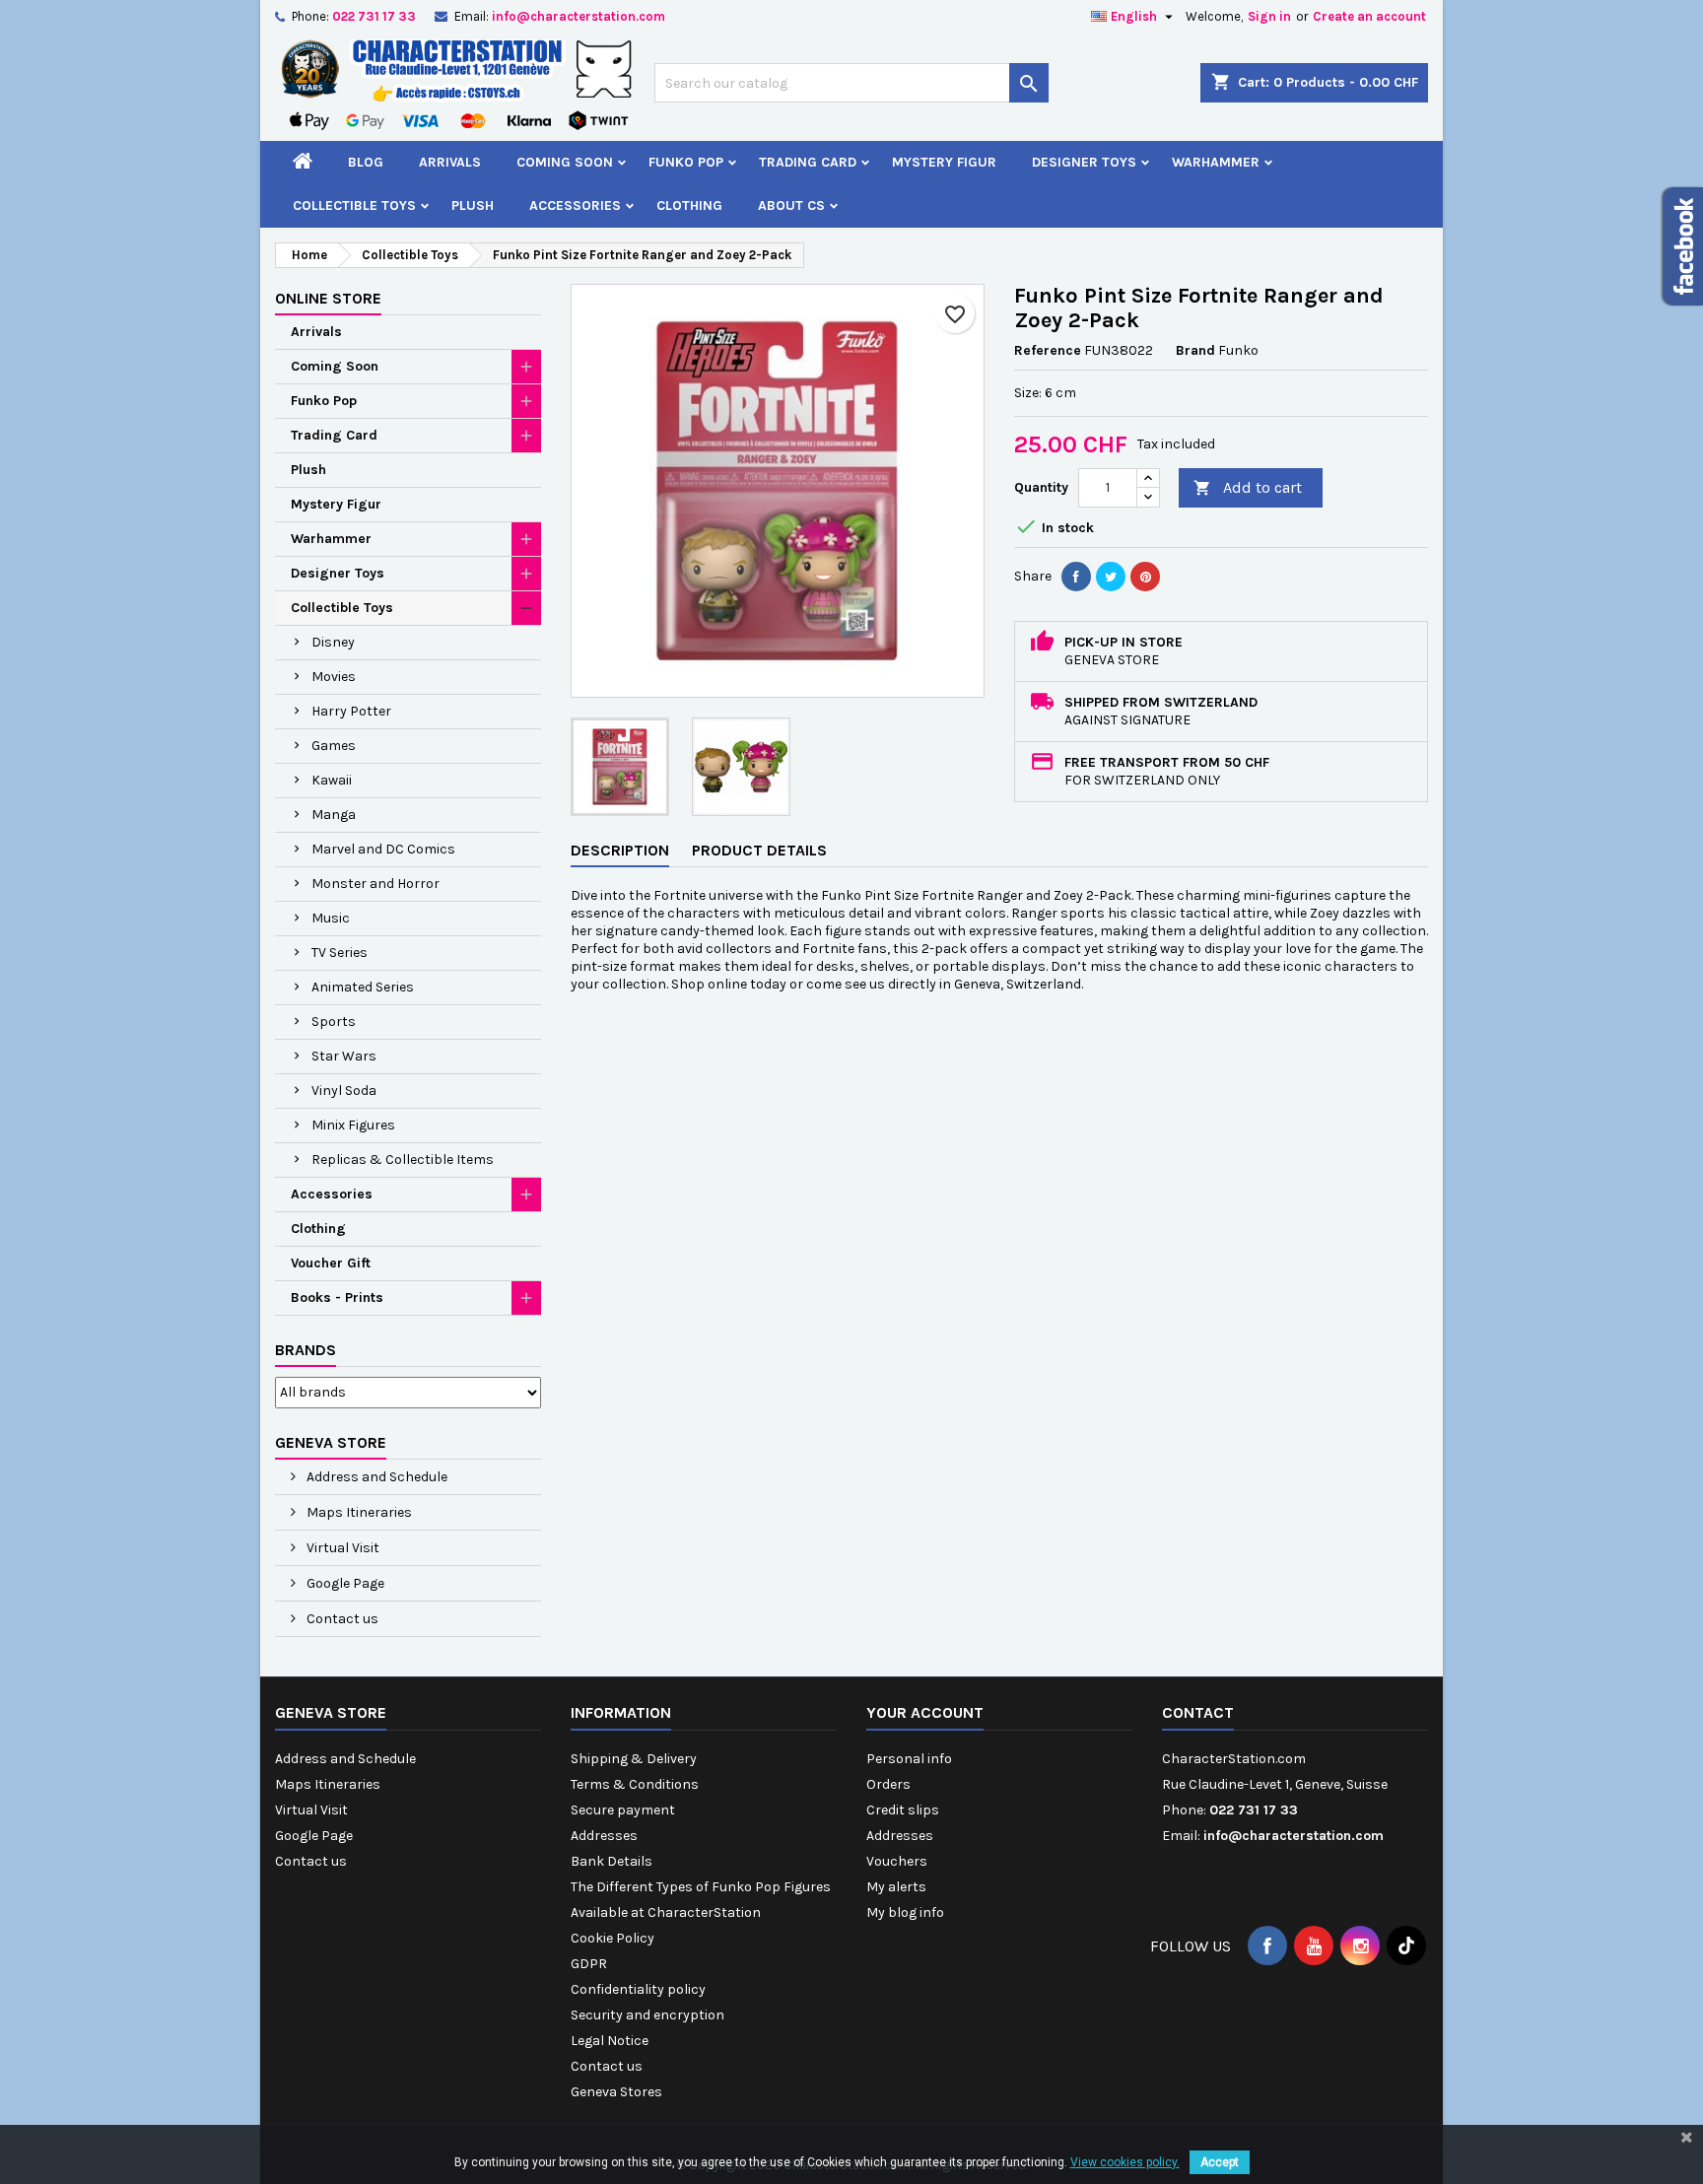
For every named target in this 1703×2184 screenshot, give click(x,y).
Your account (925, 1712)
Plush (473, 205)
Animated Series (363, 987)
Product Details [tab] (759, 850)
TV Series (340, 953)
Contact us (341, 1619)
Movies (334, 677)
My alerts (896, 1887)
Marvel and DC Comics (383, 849)
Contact (1198, 1712)
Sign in (1269, 16)
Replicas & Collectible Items (403, 1160)
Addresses (604, 1836)
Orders (888, 1784)
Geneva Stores (616, 2092)
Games (334, 746)
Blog (366, 162)
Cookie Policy (613, 1938)
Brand (1195, 350)
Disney (333, 642)
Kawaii (332, 780)
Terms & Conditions (635, 1784)
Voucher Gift (331, 1263)
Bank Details (612, 1861)
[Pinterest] (1145, 577)
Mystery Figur (944, 162)
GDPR (589, 1964)
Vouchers (897, 1861)
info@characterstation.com (579, 16)
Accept (1220, 2162)
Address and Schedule (375, 1477)
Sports (334, 1022)
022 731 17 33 (374, 16)
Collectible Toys (354, 205)
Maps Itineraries (358, 1512)
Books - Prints (337, 1297)
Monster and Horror (375, 884)
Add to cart (1248, 487)
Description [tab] (620, 850)
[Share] (1076, 577)
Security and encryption (647, 2015)
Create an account (1369, 16)
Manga (334, 815)
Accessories (575, 205)
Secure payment (623, 1810)
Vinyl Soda (344, 1091)
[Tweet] (1111, 577)
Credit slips (903, 1810)
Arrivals (450, 162)
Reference (1048, 350)
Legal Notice (610, 2041)
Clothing (689, 205)
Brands (306, 1350)
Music (331, 918)
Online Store (328, 298)
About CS (791, 205)
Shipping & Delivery (634, 1759)
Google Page (344, 1583)
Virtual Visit (341, 1548)
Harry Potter (351, 711)
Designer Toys (1084, 162)
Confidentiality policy (638, 1989)
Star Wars (344, 1056)
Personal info (909, 1759)
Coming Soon (565, 162)
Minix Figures (353, 1125)
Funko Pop (686, 162)
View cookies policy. (1125, 2162)
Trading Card (808, 162)
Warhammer (1216, 162)
